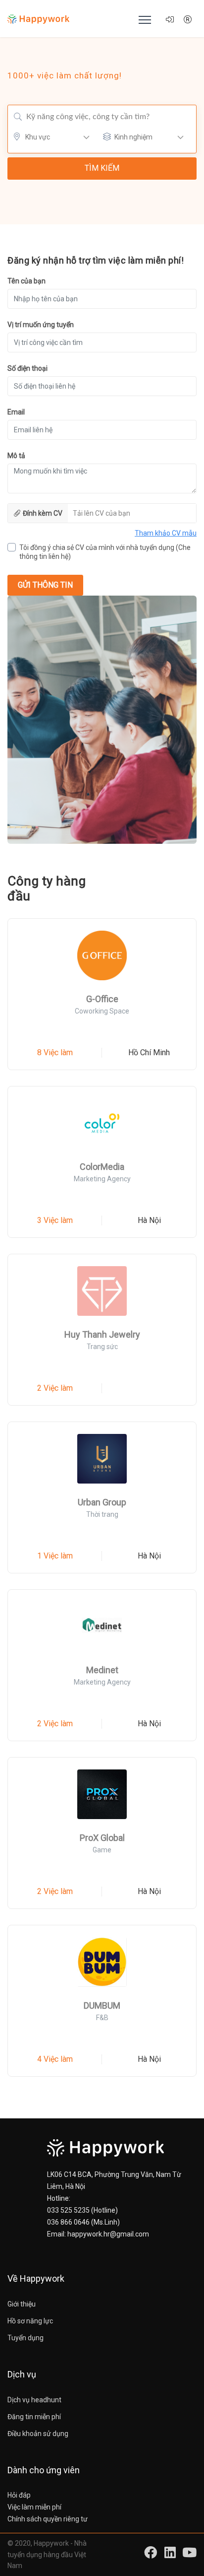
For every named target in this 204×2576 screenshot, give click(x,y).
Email (16, 412)
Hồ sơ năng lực (30, 2321)
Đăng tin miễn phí (34, 2417)
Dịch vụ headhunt (34, 2400)
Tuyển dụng (25, 2338)
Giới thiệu (22, 2304)
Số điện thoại (27, 368)
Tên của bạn (26, 281)
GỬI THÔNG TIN (45, 585)
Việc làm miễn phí (34, 2507)
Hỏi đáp (19, 2495)
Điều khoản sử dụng (38, 2434)
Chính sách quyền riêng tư (48, 2519)
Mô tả (16, 456)
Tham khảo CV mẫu (166, 533)
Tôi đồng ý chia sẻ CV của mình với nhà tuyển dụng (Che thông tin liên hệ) (105, 552)
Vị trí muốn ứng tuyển (41, 325)
